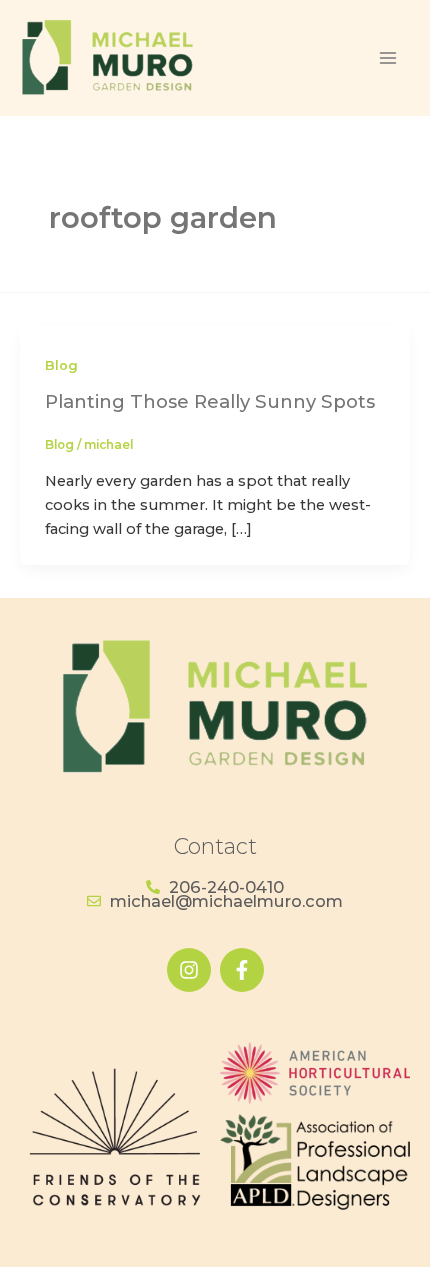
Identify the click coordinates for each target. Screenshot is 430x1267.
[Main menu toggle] (387, 58)
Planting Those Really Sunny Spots (210, 401)
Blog (61, 365)
